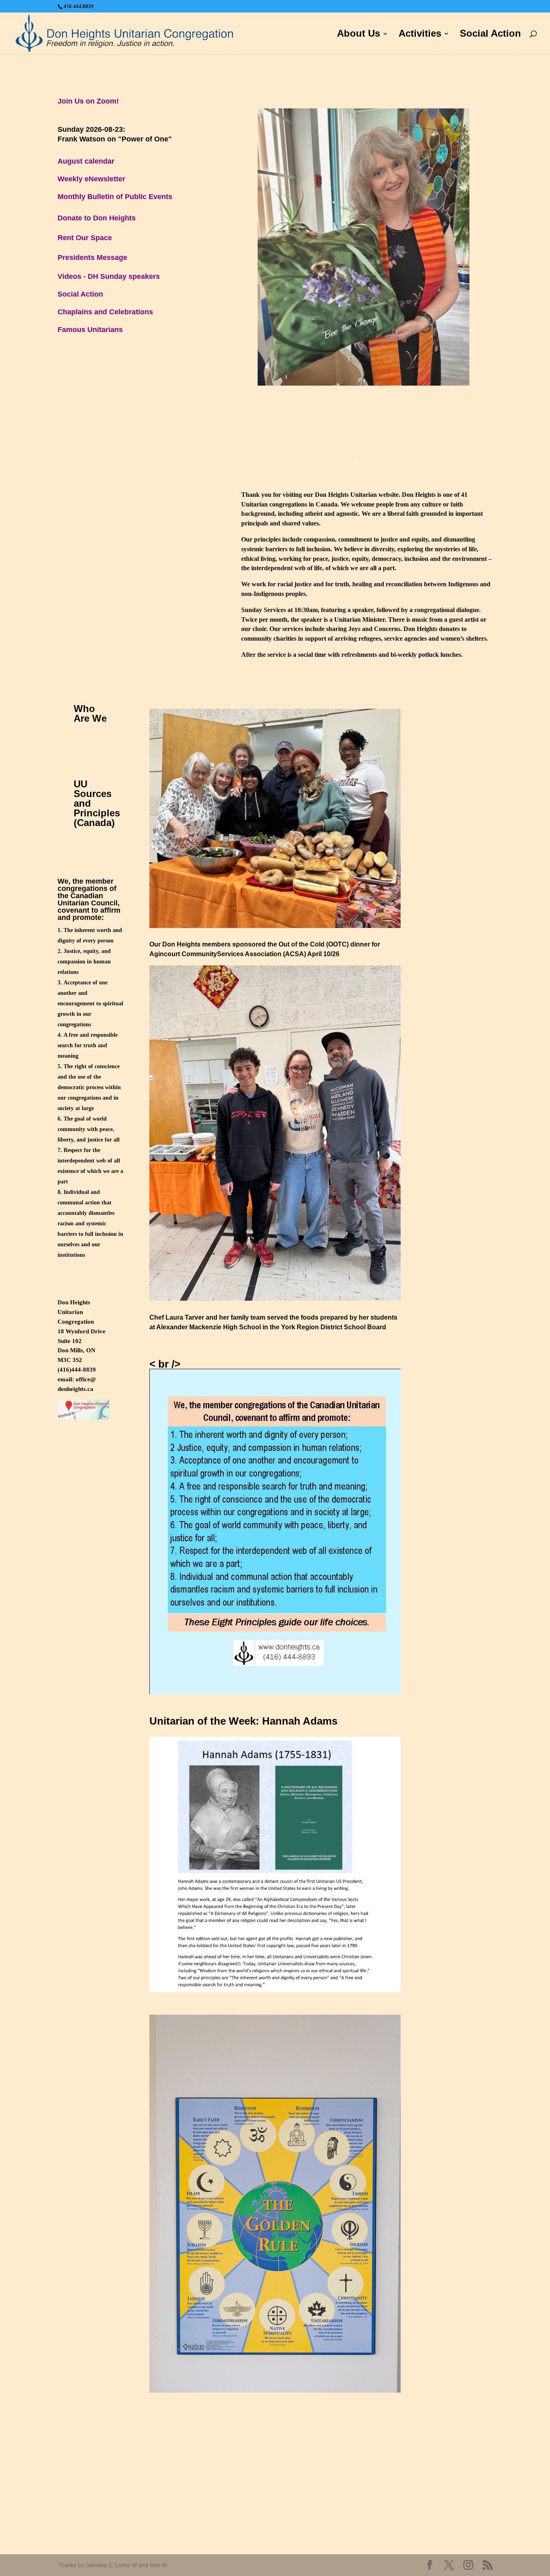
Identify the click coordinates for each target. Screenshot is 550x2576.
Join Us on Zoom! (88, 101)
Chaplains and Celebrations (105, 312)
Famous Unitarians (90, 330)
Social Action (490, 35)
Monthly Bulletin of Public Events (115, 197)
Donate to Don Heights (97, 218)
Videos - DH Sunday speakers (109, 276)
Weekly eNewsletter (91, 179)
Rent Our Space (85, 238)
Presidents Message (92, 257)
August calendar (86, 161)
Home (313, 35)
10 (396, 462)
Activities (420, 35)
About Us (359, 35)
